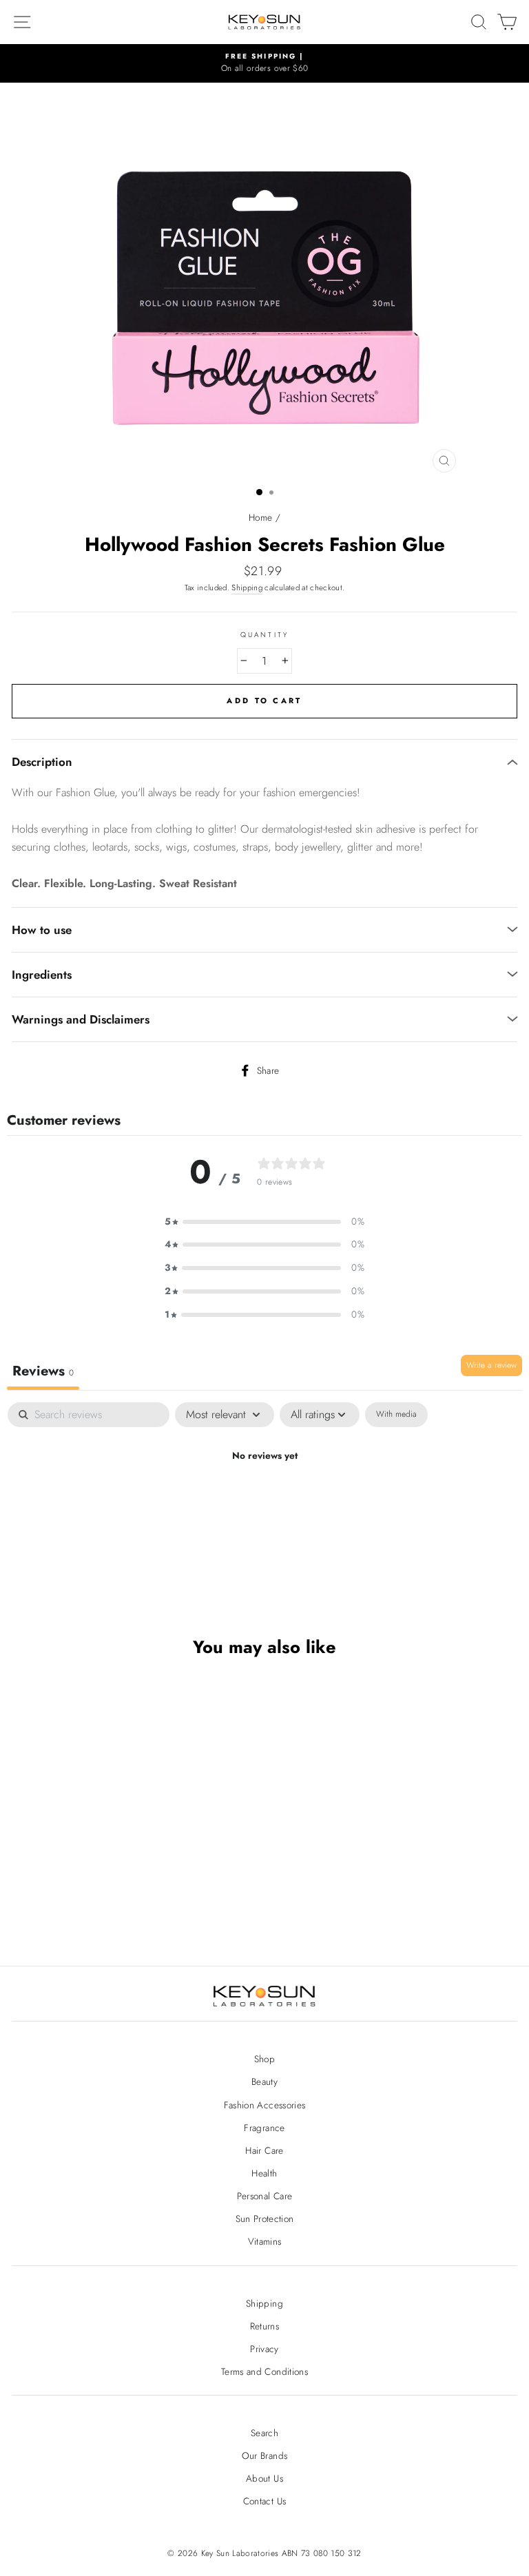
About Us (264, 2478)
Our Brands (264, 2455)
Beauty (264, 2081)
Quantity (264, 635)
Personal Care (264, 2196)
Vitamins (265, 2241)
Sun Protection (265, 2219)
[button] (264, 1222)
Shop (264, 2059)
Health (264, 2173)
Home (260, 517)
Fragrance (264, 2128)
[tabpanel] (264, 1503)
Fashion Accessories (264, 2105)
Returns (264, 2326)
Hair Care (264, 2150)
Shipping (247, 588)
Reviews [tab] (43, 1371)
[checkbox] (396, 1415)
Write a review (491, 1365)
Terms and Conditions (264, 2371)
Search (264, 2433)
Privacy (264, 2349)
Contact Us (264, 2501)
